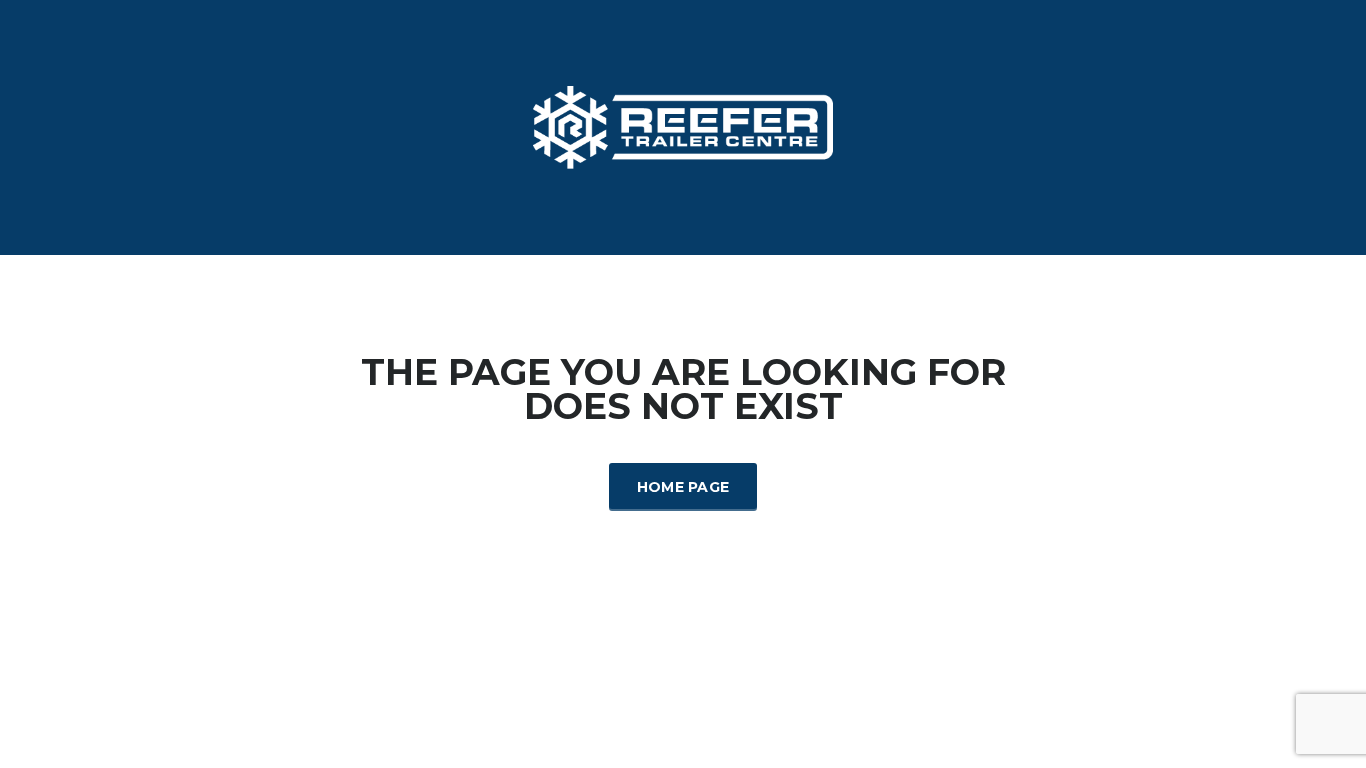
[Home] (683, 126)
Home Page (683, 487)
